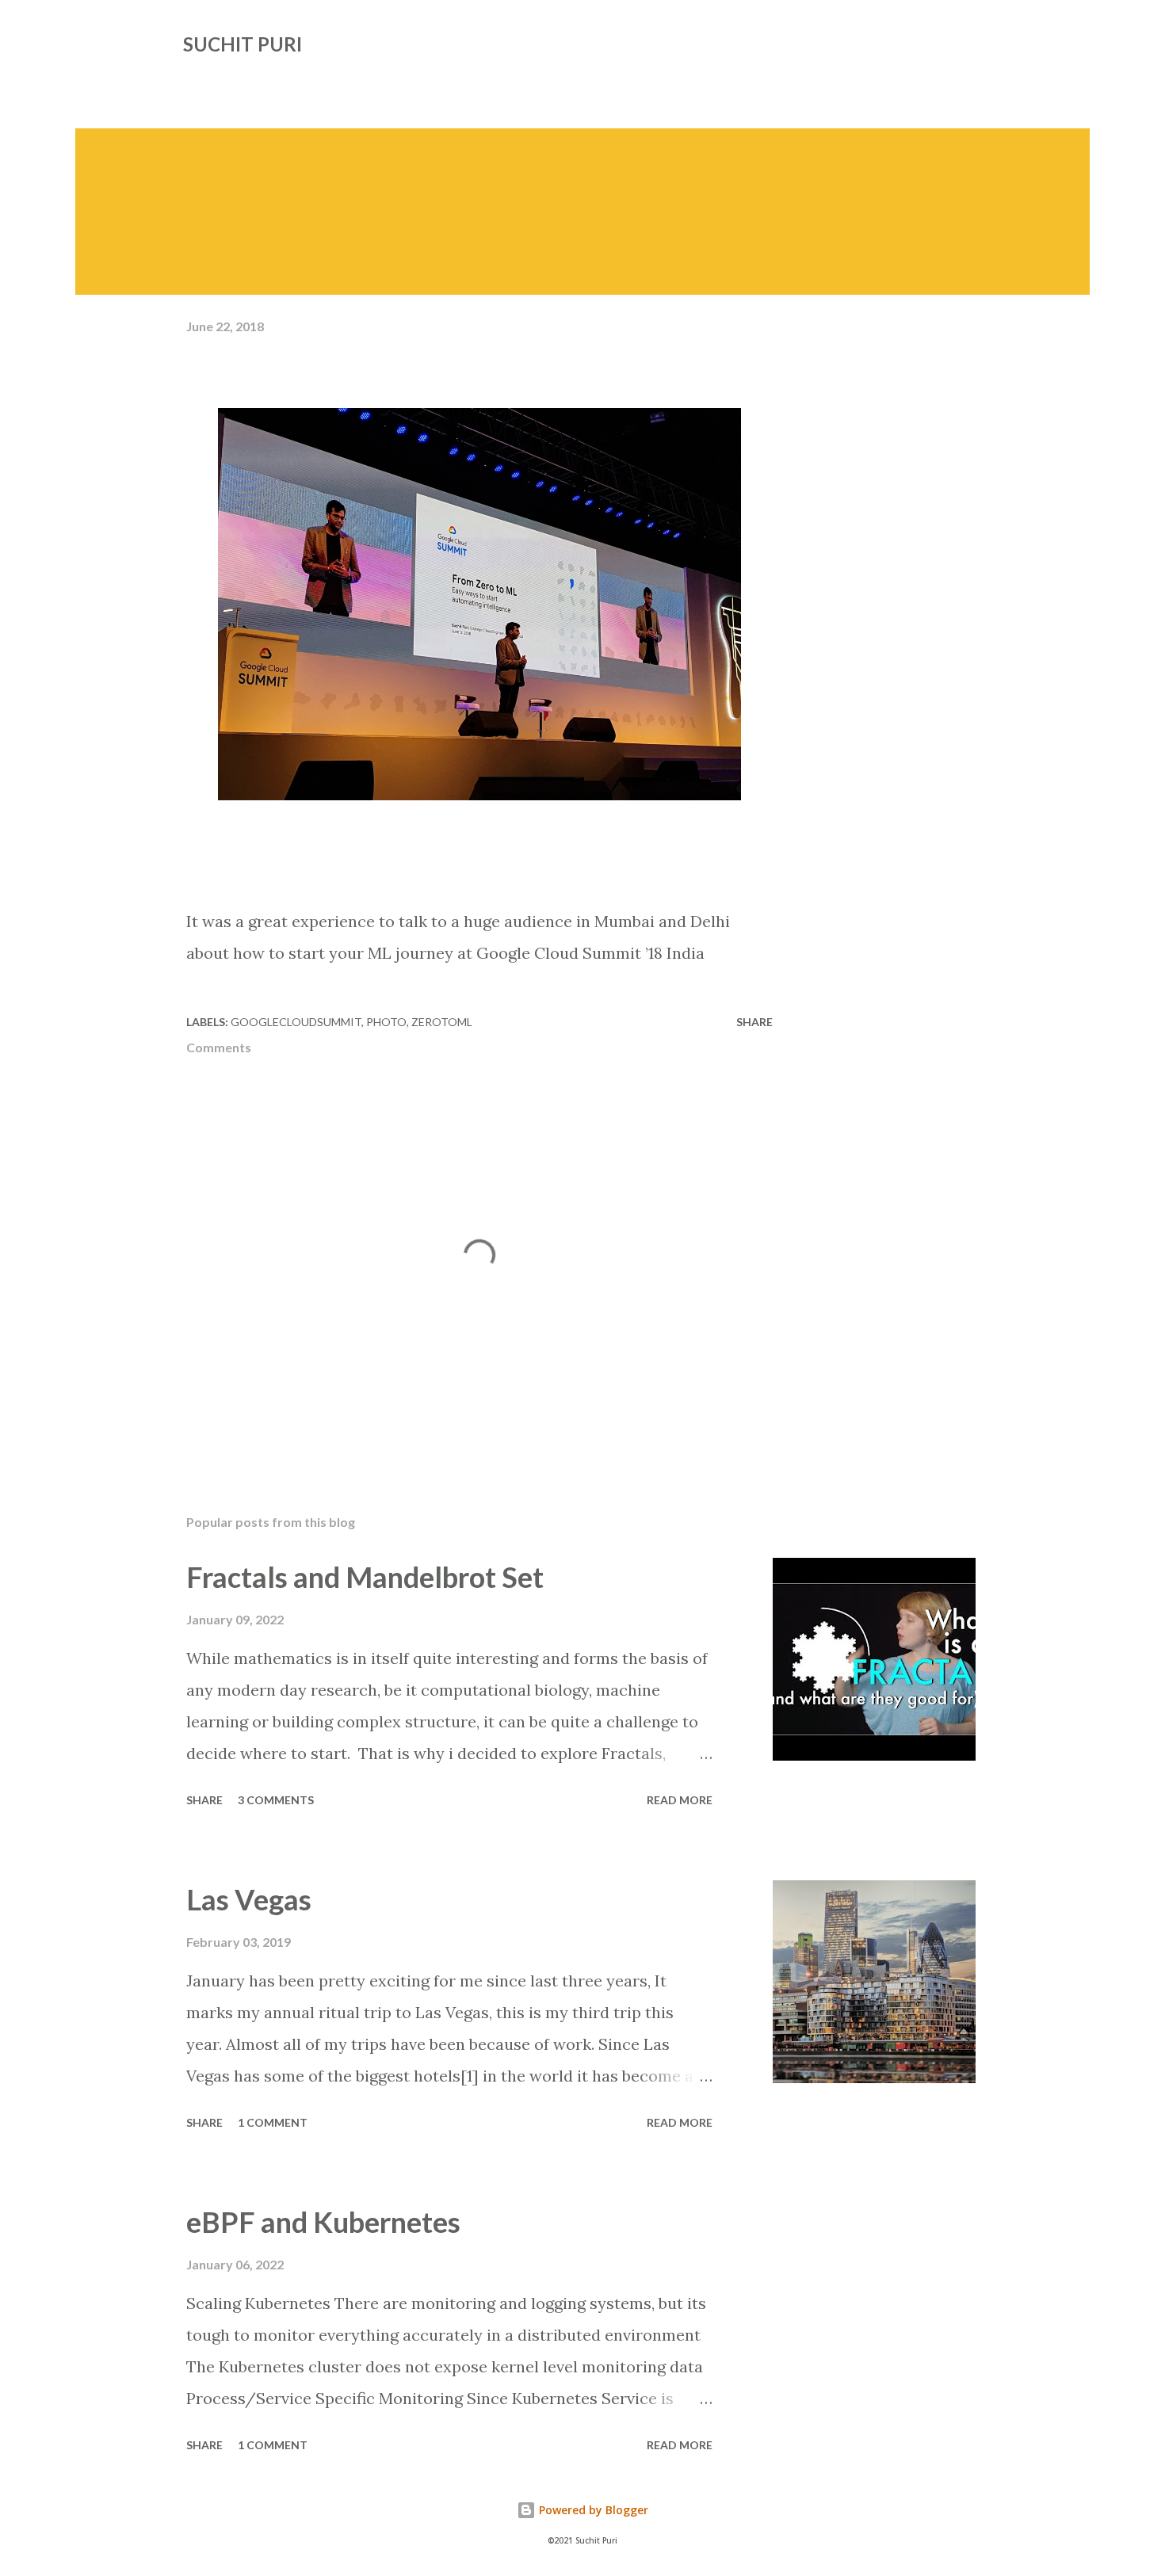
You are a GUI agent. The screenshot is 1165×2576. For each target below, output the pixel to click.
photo (386, 1022)
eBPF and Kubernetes (323, 2222)
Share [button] (754, 1022)
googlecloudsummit (296, 1022)
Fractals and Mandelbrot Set (365, 1577)
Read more (680, 1800)
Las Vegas (249, 1899)
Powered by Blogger (592, 2510)
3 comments (276, 1800)
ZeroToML (442, 1022)
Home (208, 84)
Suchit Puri (243, 44)
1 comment (273, 2122)
